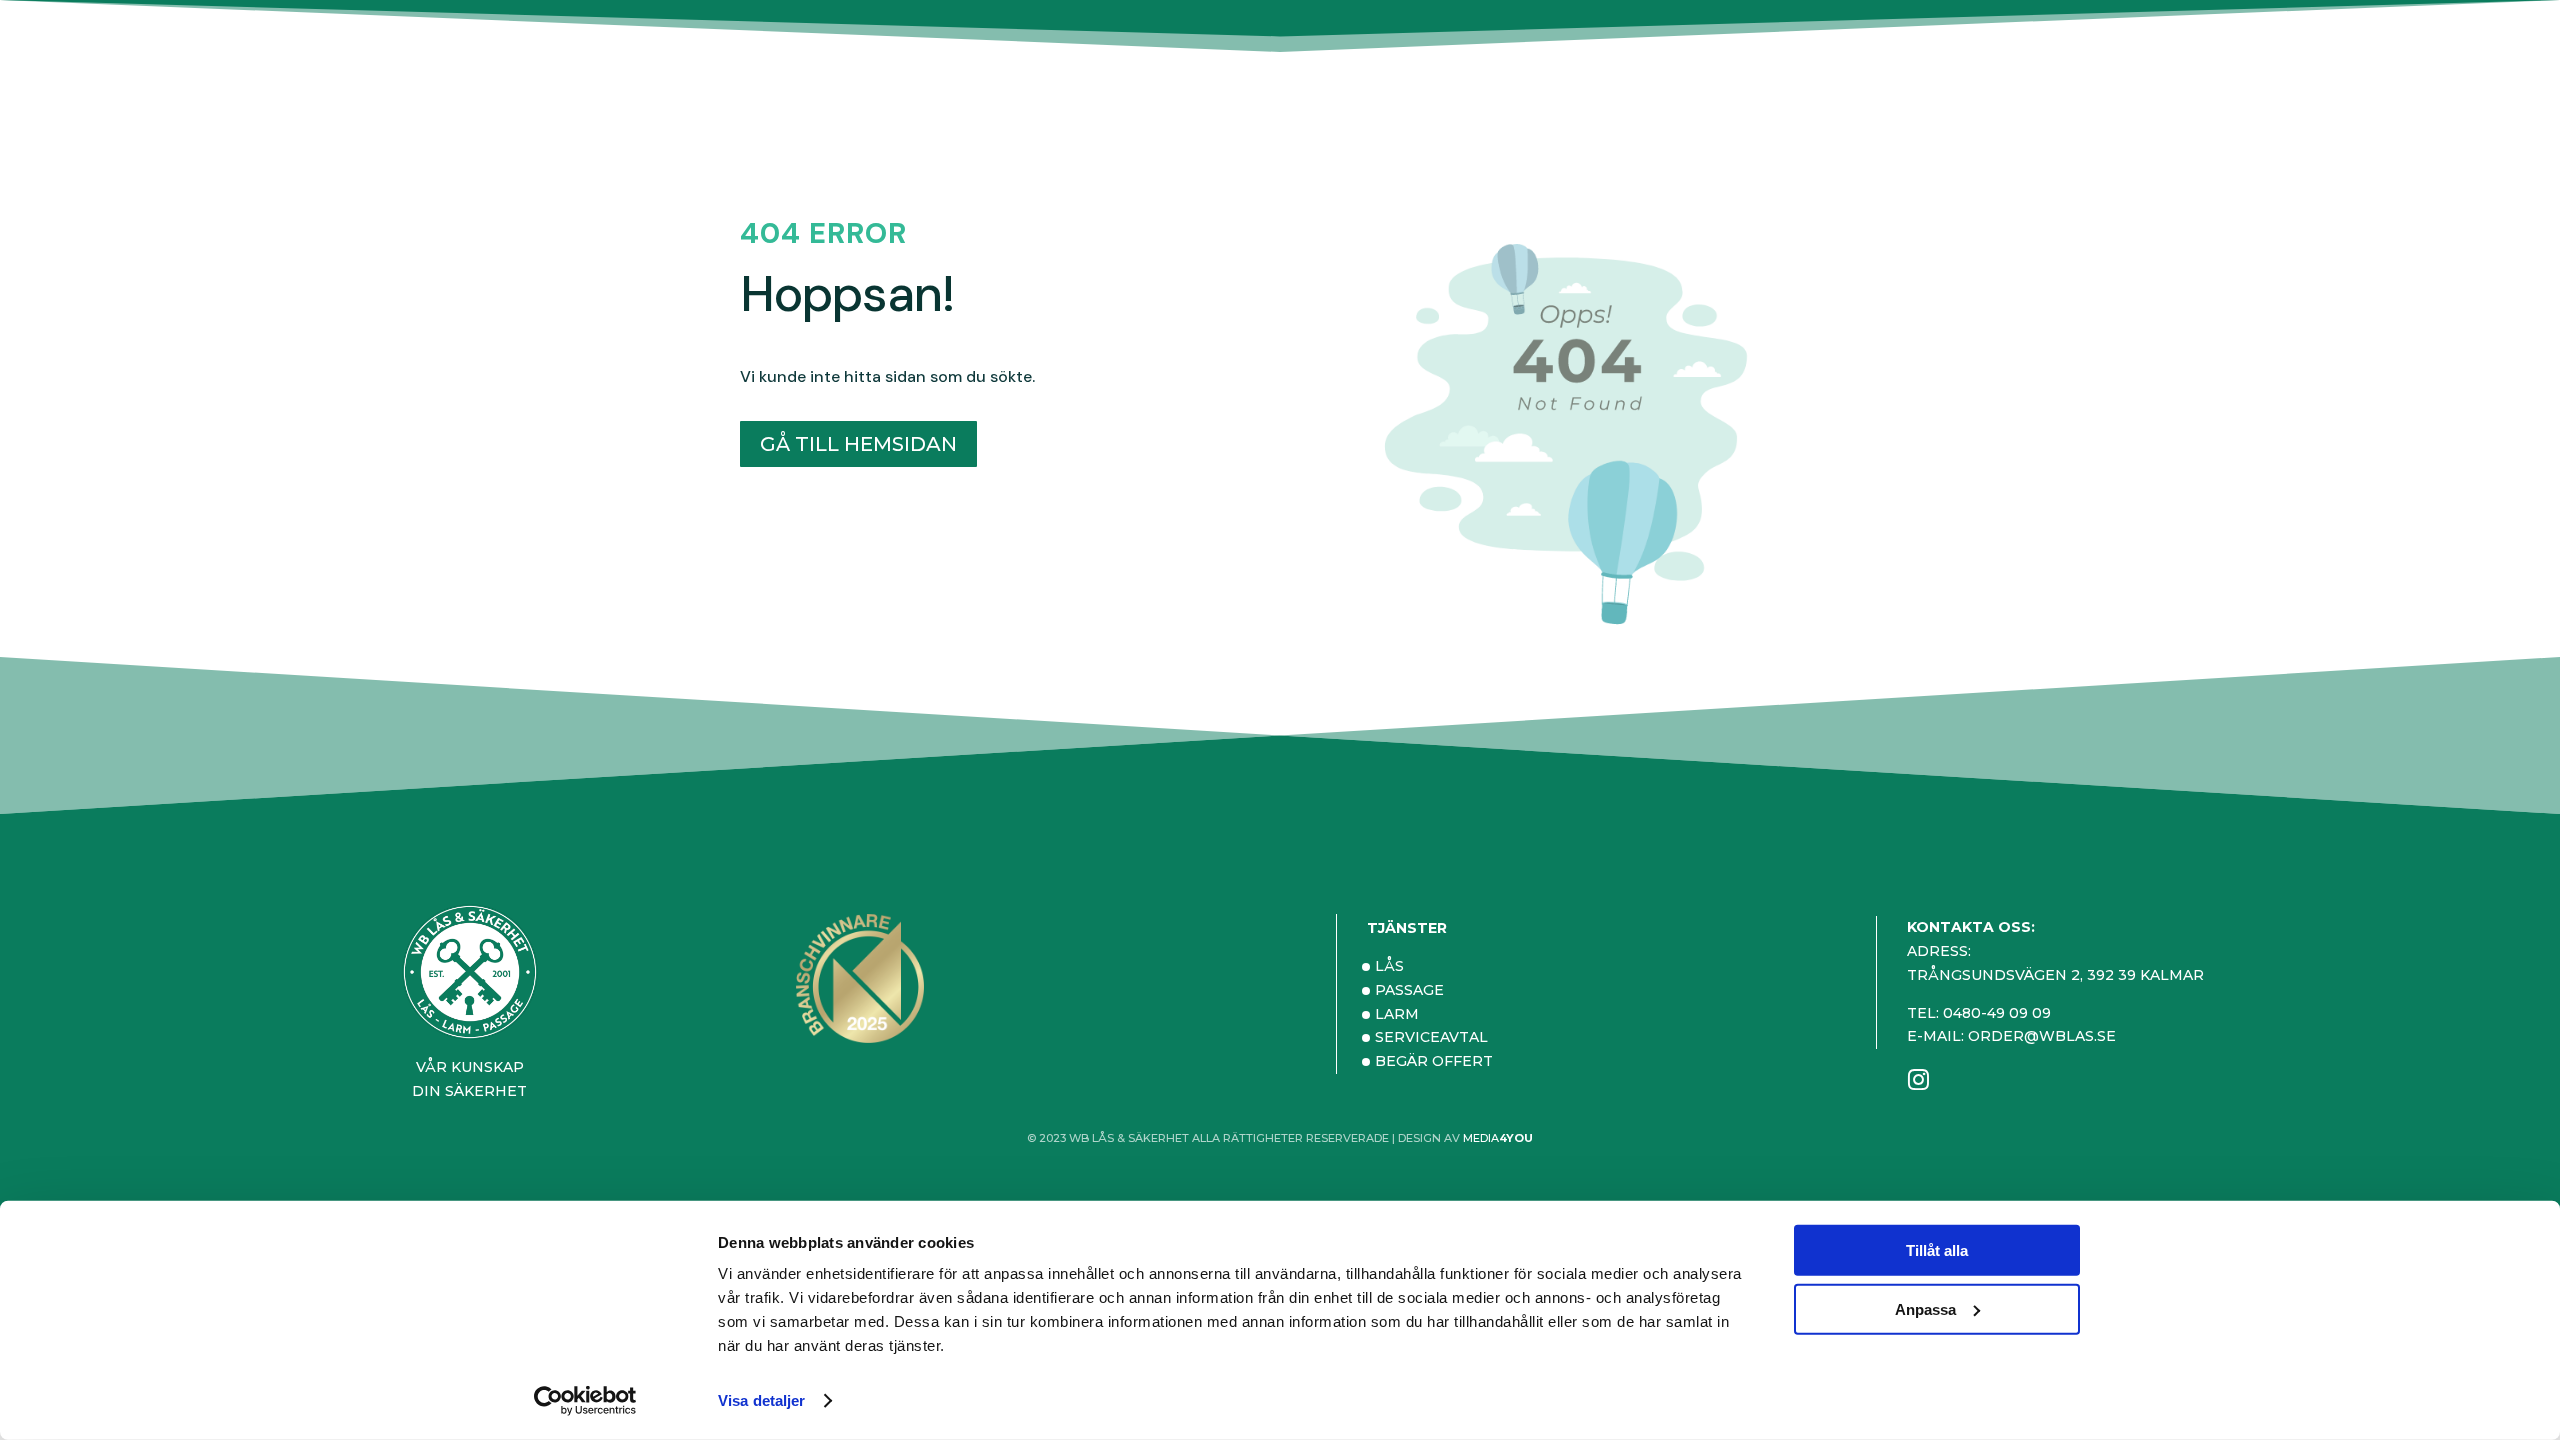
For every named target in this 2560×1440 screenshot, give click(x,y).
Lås (1389, 966)
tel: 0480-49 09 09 (1979, 1013)
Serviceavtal (1431, 1037)
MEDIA (1498, 1138)
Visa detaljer (761, 1400)
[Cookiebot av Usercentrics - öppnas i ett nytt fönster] (585, 1401)
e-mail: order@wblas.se (2011, 1036)
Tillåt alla (1937, 1250)
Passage (1409, 990)
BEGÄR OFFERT (1434, 1061)
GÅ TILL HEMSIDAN (858, 444)
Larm (1397, 1014)
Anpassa (1925, 1308)
